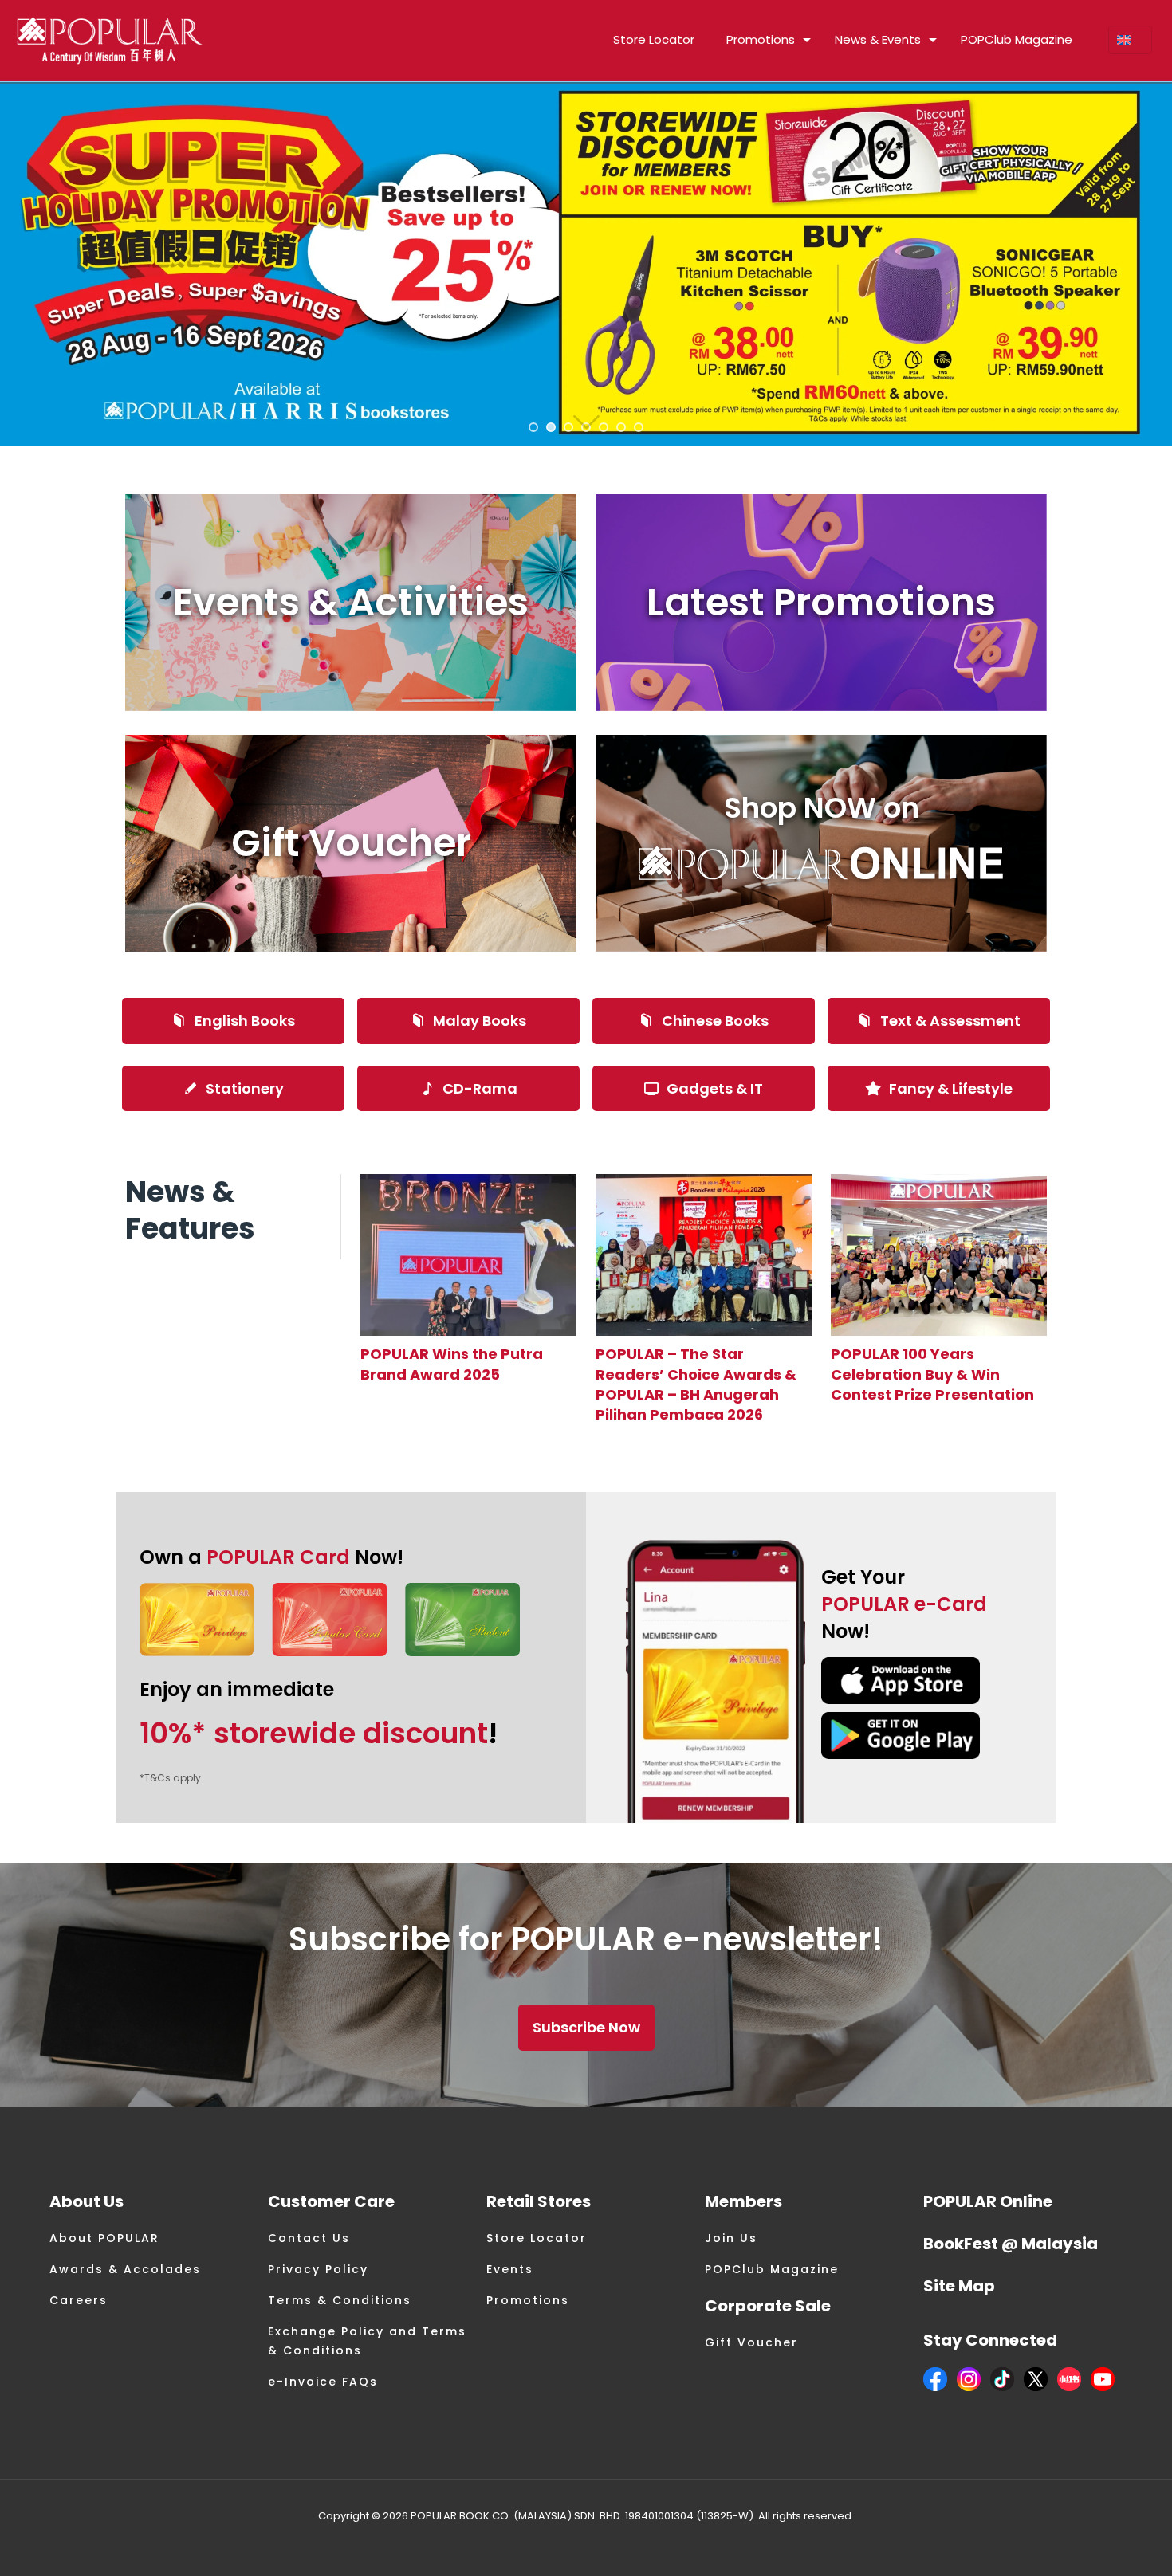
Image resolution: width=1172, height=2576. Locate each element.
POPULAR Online (988, 2201)
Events (510, 2269)
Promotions (528, 2300)
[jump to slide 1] (533, 427)
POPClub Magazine (772, 2269)
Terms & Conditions (340, 2300)
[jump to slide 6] (621, 427)
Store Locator (537, 2238)
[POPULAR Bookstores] (110, 40)
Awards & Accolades (125, 2269)
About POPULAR (104, 2238)
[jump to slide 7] (639, 427)
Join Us (731, 2238)
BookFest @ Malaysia (1011, 2244)
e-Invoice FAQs (323, 2382)
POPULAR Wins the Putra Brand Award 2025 (452, 1364)
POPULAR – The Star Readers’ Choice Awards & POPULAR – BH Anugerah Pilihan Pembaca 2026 (696, 1384)
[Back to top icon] (1095, 2543)
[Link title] (468, 1255)
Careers (79, 2300)
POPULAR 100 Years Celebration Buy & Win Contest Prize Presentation (932, 1374)
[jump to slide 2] (551, 427)
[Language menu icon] (1130, 40)
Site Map (959, 2286)
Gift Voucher (751, 2342)
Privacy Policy (318, 2269)
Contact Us (309, 2238)
